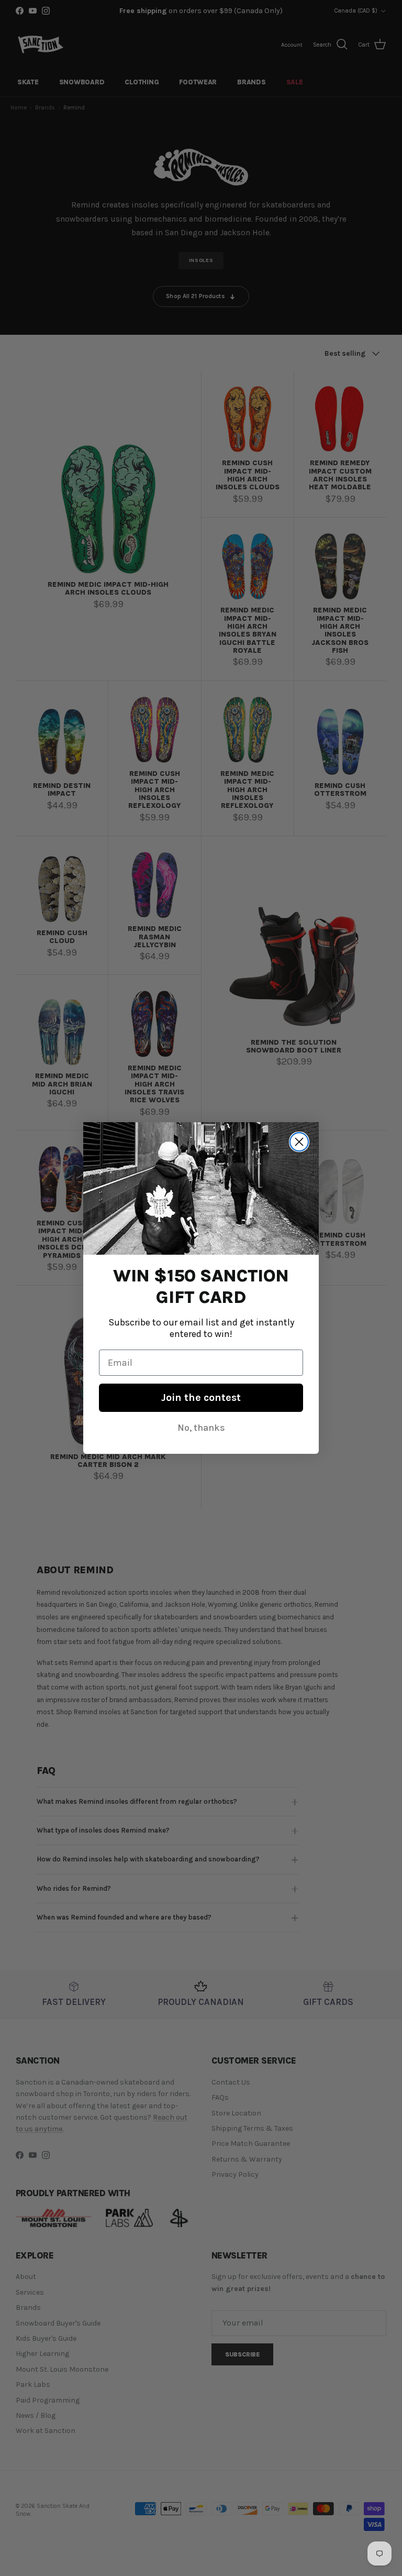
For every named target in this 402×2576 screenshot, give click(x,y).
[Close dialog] (299, 1142)
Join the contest (201, 1397)
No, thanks (201, 1428)
